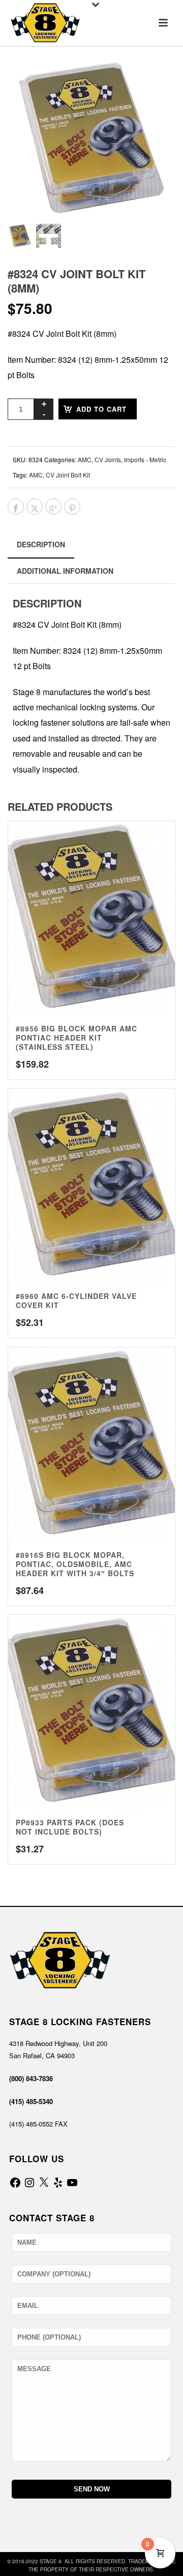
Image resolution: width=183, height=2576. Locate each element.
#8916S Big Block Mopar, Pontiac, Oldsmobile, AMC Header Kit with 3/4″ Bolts (75, 1564)
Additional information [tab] (65, 571)
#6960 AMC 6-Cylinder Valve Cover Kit (76, 1300)
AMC (85, 459)
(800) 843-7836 (31, 2078)
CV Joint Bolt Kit (68, 475)
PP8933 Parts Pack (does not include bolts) (70, 1827)
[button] (155, 81)
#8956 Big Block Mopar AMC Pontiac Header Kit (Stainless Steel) (77, 1038)
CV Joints (108, 459)
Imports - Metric (145, 459)
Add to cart (101, 409)
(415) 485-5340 (31, 2101)
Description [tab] (41, 544)
